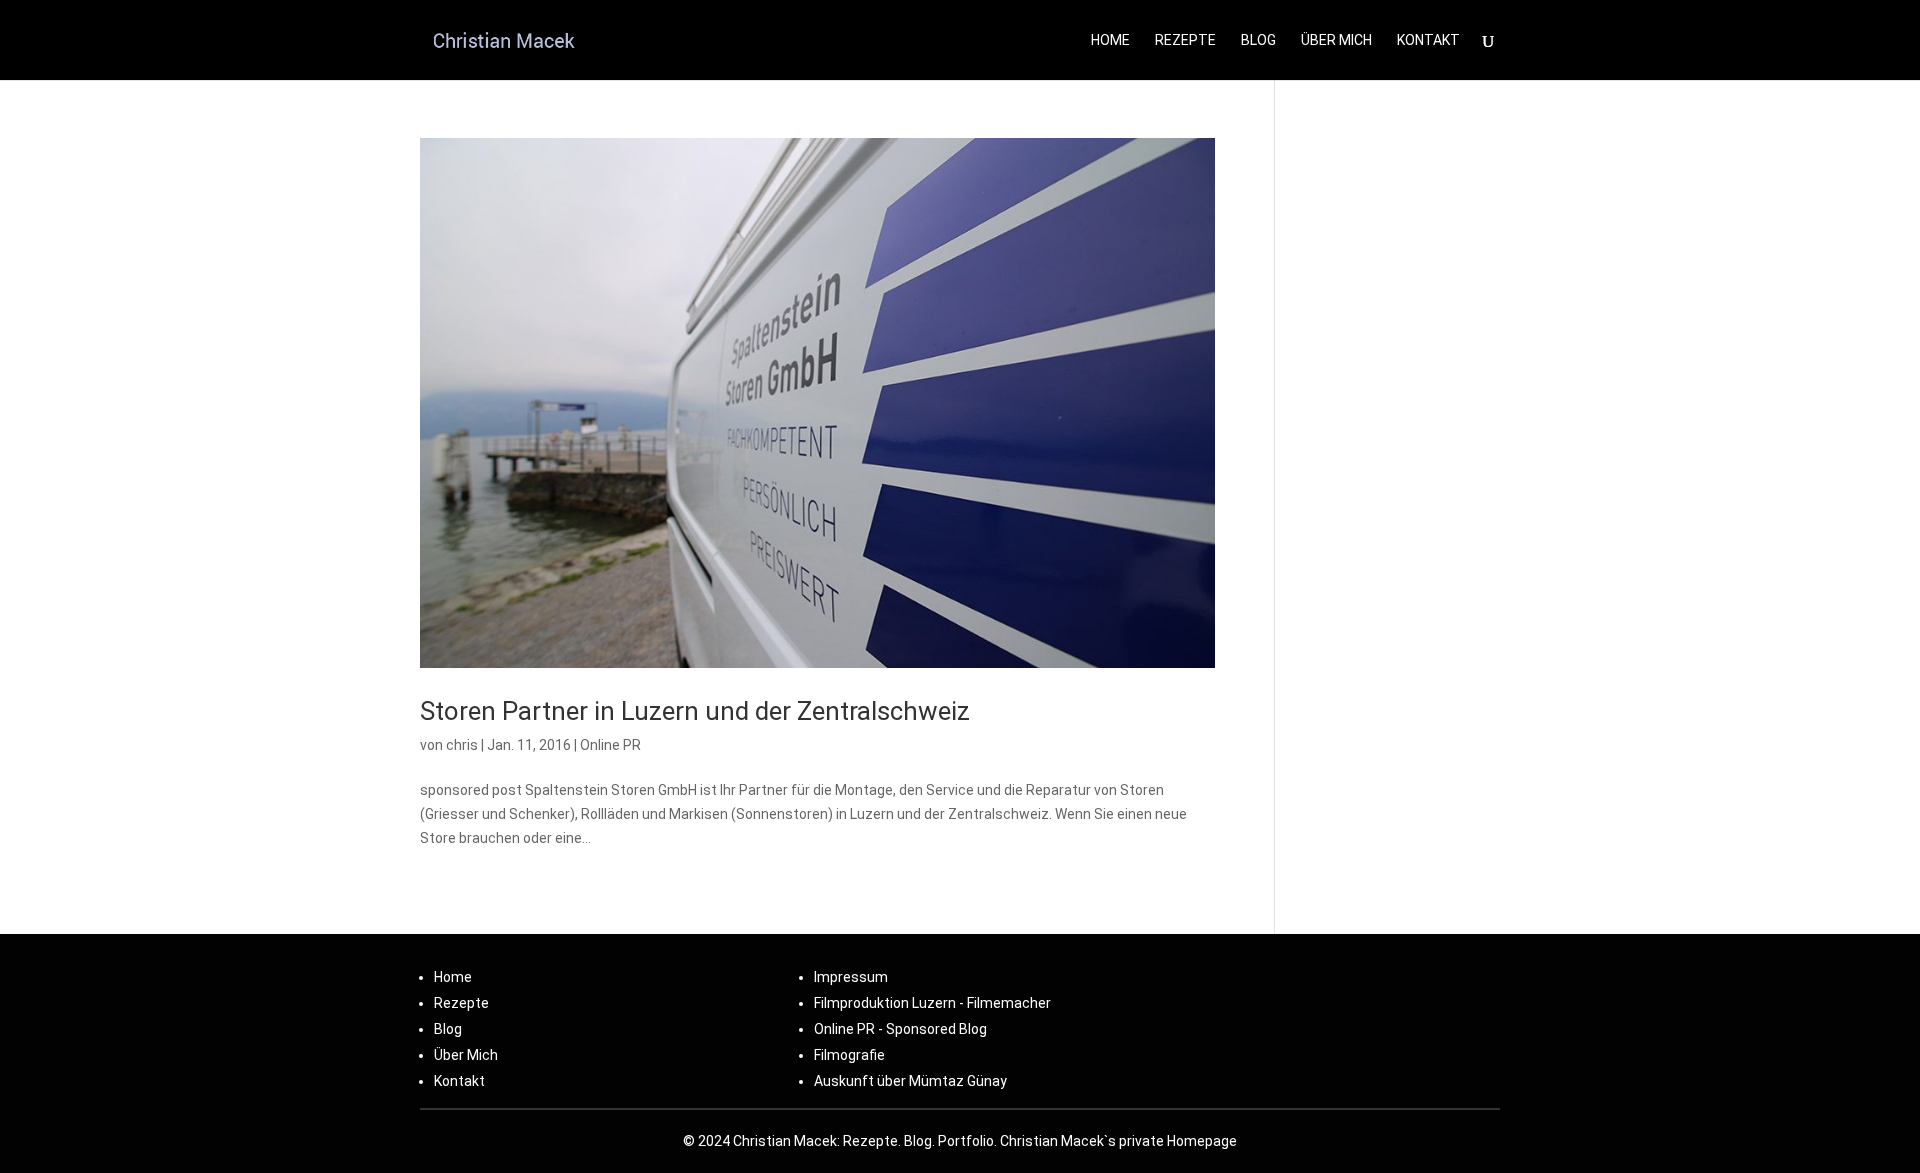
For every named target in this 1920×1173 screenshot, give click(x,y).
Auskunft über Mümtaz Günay (910, 1081)
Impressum (851, 977)
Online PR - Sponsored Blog (900, 1029)
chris (462, 745)
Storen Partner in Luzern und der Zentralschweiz (695, 711)
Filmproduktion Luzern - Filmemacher (932, 1003)
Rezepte (1185, 40)
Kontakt (459, 1081)
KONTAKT (1428, 40)
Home (1110, 40)
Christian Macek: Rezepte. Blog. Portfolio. (865, 1141)
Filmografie (849, 1055)
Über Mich (1336, 40)
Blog (1258, 40)
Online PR (610, 745)
